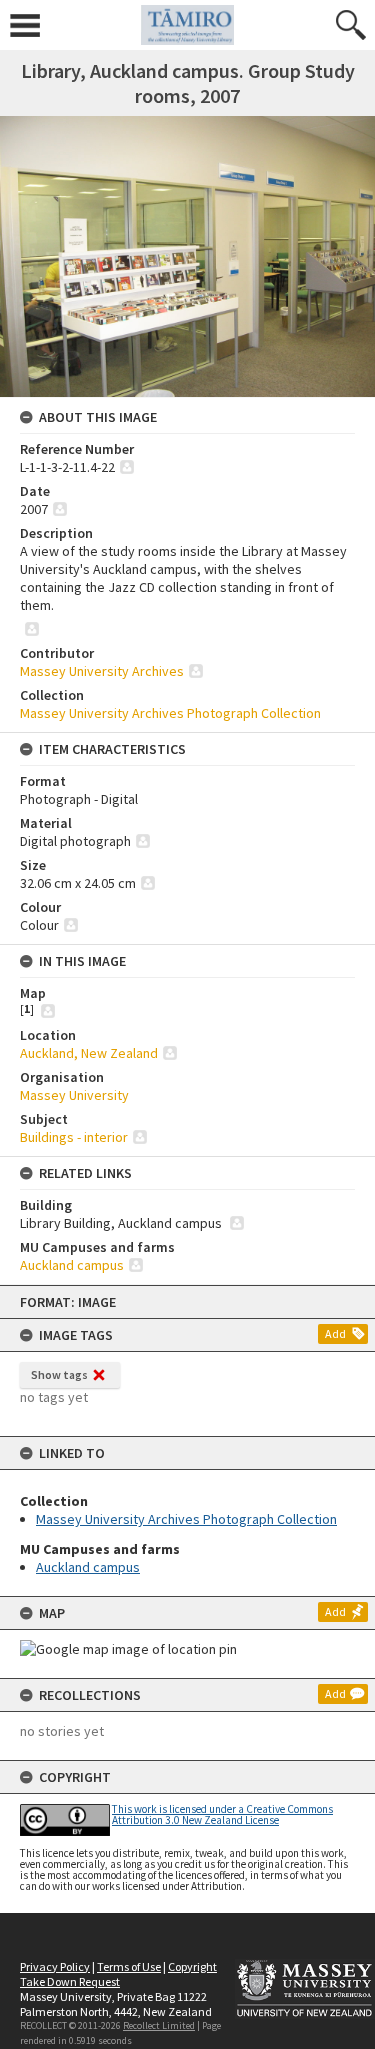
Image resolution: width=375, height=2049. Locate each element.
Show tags (59, 1374)
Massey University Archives (102, 671)
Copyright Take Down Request (118, 1974)
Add (335, 1333)
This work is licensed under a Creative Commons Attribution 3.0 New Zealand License (222, 1814)
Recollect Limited (159, 2025)
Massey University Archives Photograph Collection (186, 1519)
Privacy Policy (55, 1966)
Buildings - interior (74, 1137)
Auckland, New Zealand (89, 1053)
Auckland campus (88, 1567)
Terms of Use (129, 1966)
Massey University (74, 1095)
